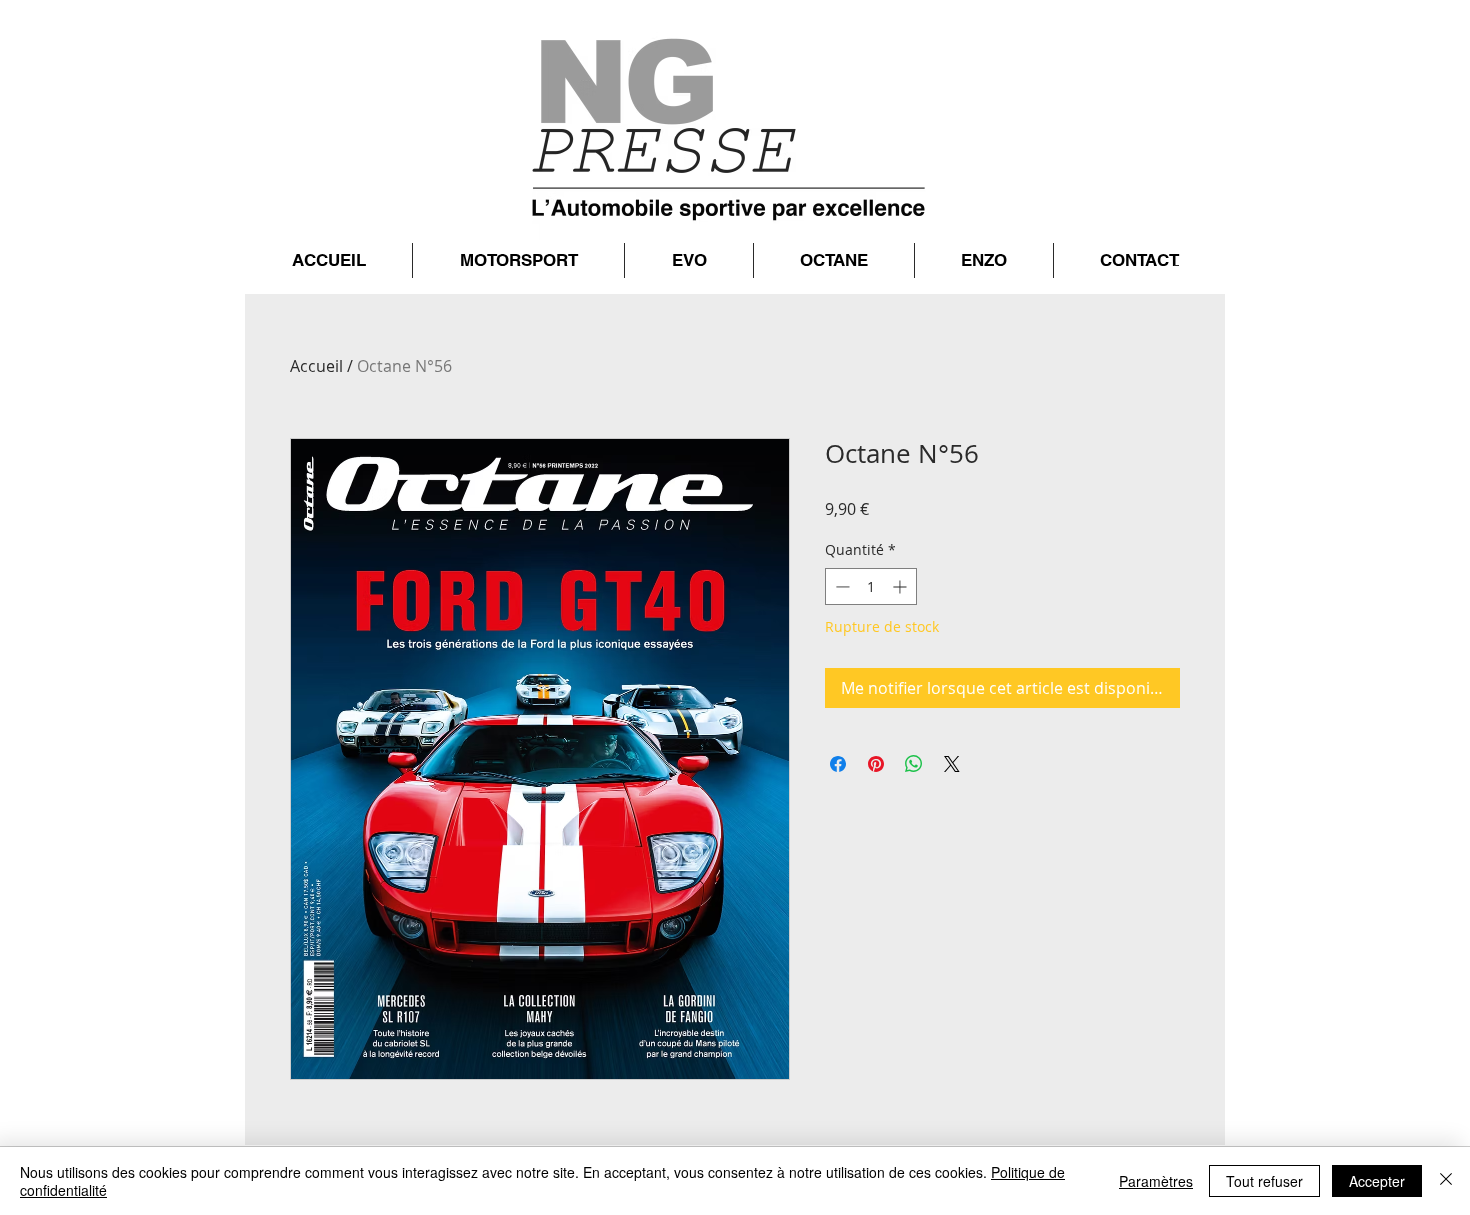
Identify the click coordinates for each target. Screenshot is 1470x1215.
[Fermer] (1446, 1181)
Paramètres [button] (1156, 1181)
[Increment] (901, 586)
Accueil (316, 366)
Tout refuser (1264, 1181)
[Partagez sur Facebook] (838, 764)
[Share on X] (952, 764)
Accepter (1377, 1181)
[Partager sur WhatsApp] (914, 764)
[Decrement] (840, 586)
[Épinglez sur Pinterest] (876, 764)
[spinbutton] (871, 586)
